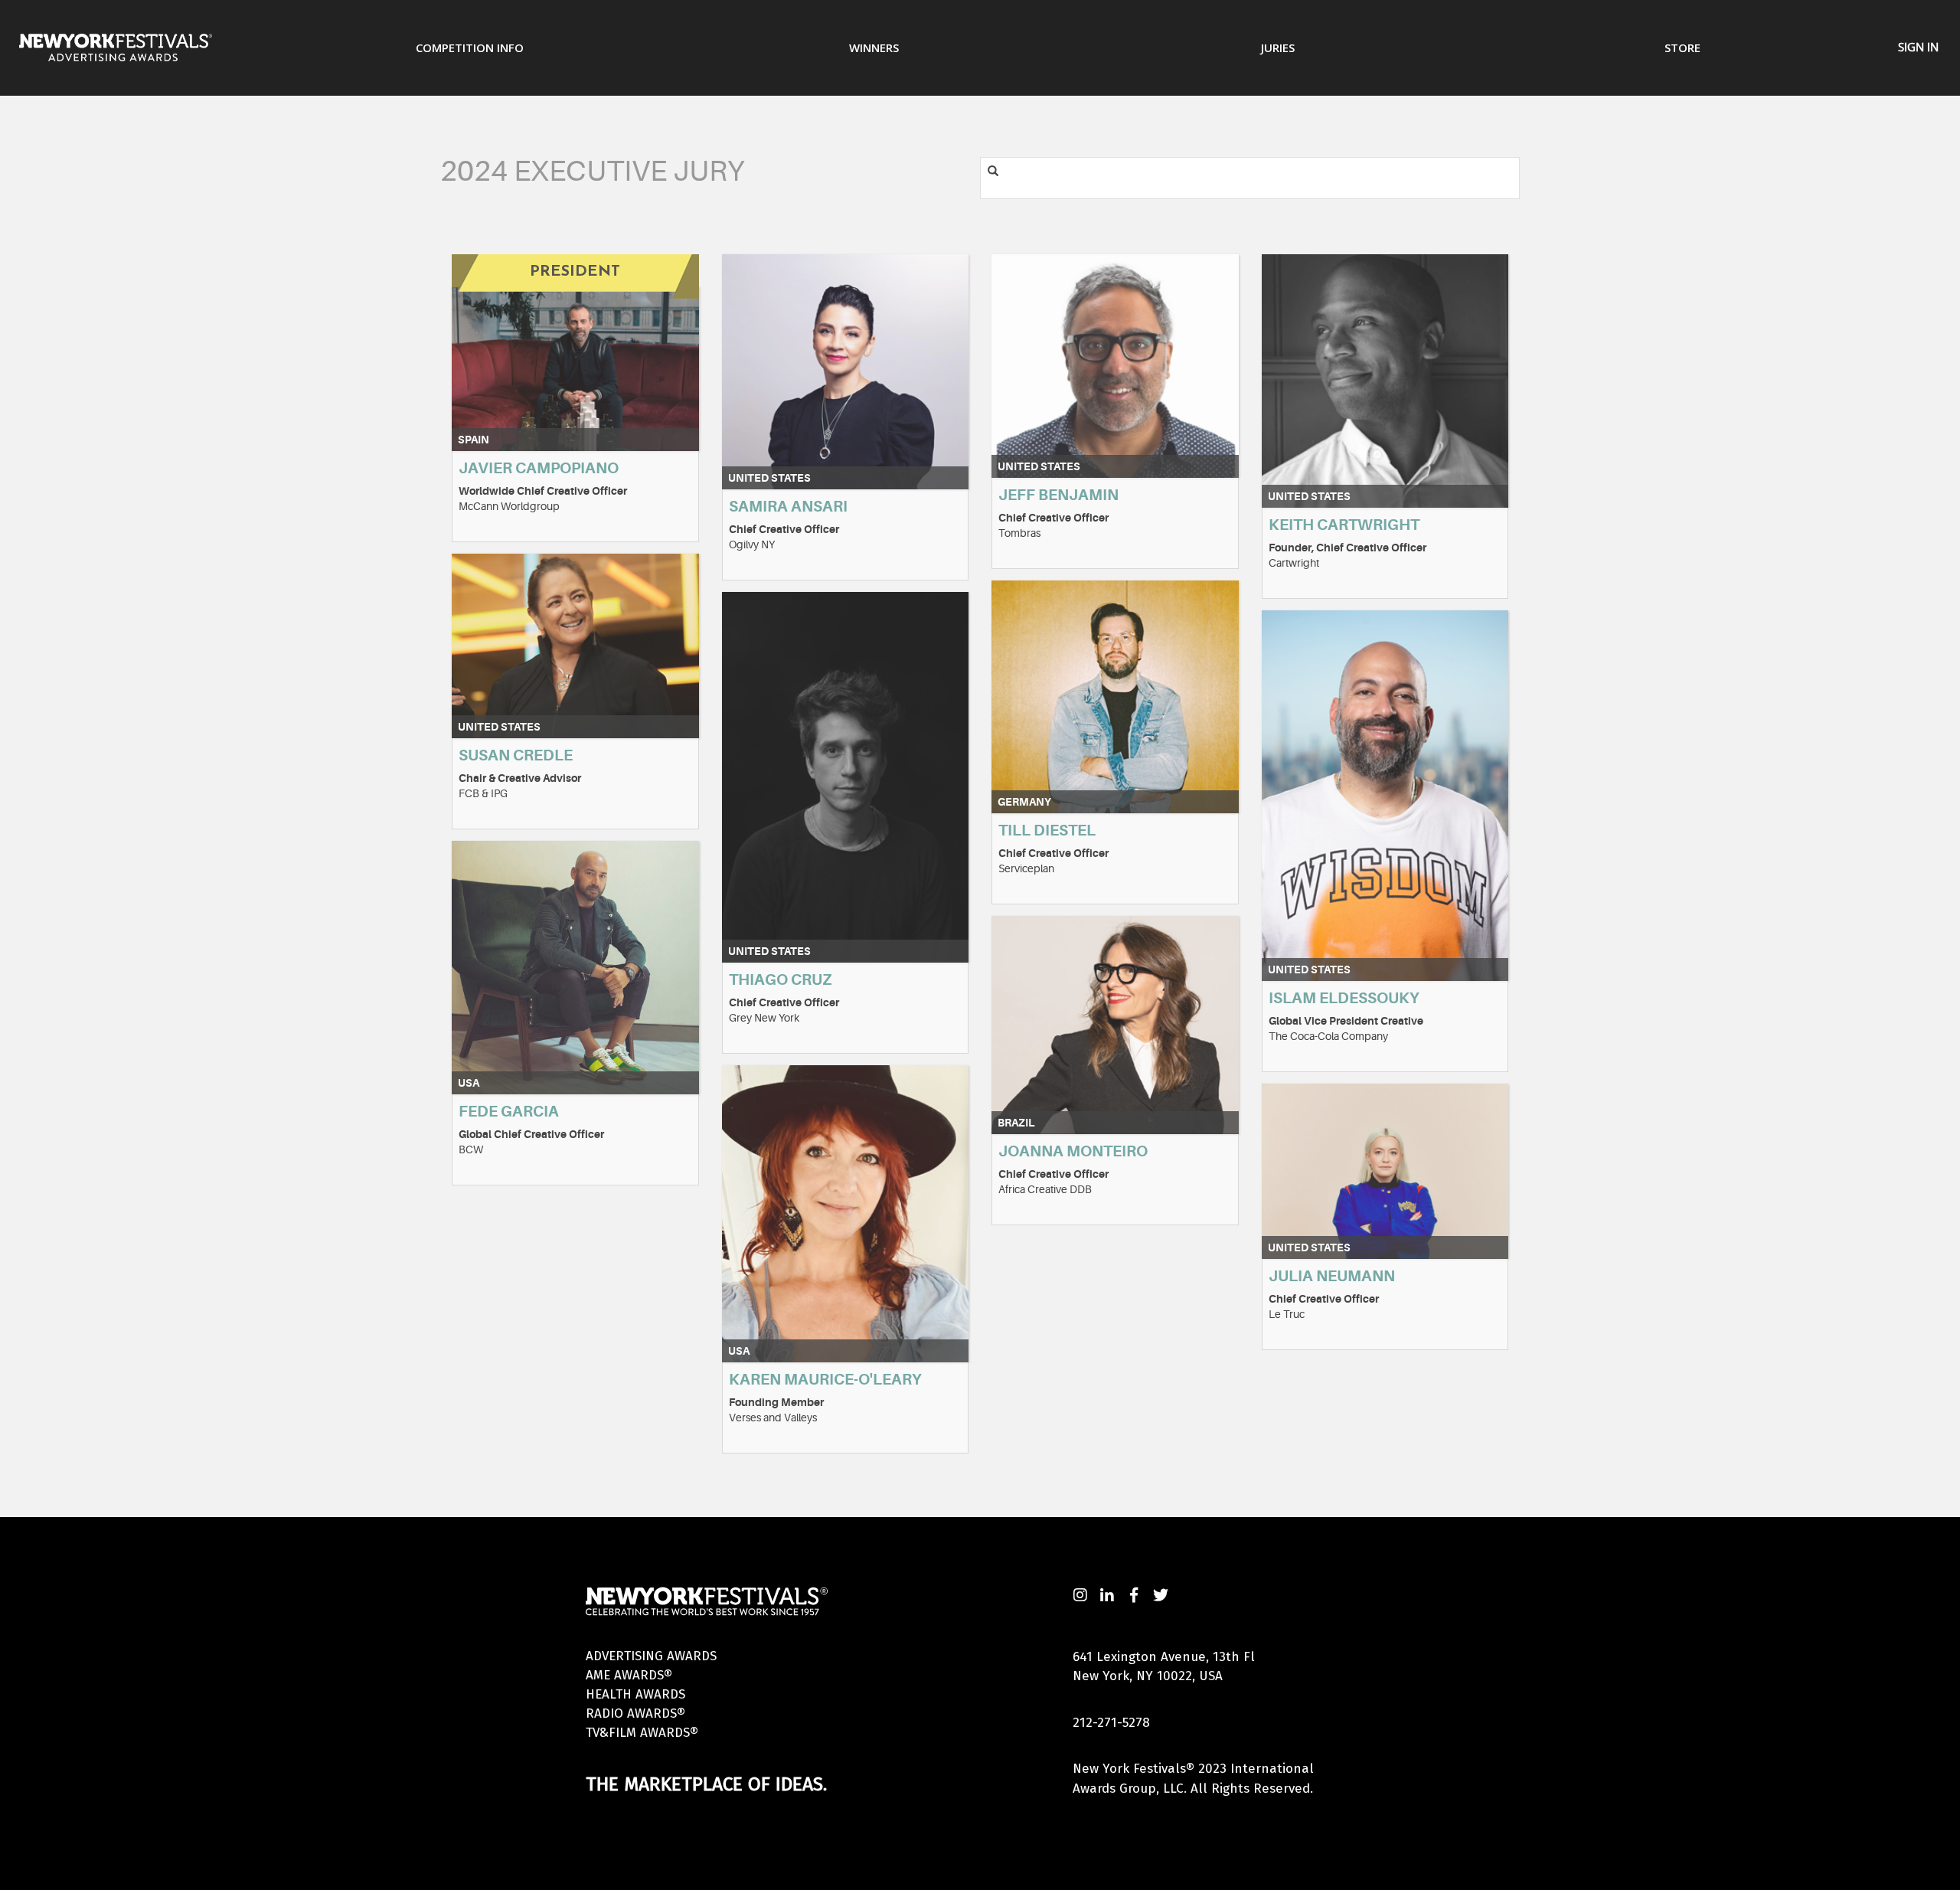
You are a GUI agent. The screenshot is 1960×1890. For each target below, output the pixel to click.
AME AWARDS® (629, 1675)
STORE (1682, 47)
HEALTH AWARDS (635, 1694)
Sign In (1918, 47)
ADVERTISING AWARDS (651, 1656)
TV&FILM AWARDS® (642, 1733)
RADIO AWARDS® (635, 1713)
